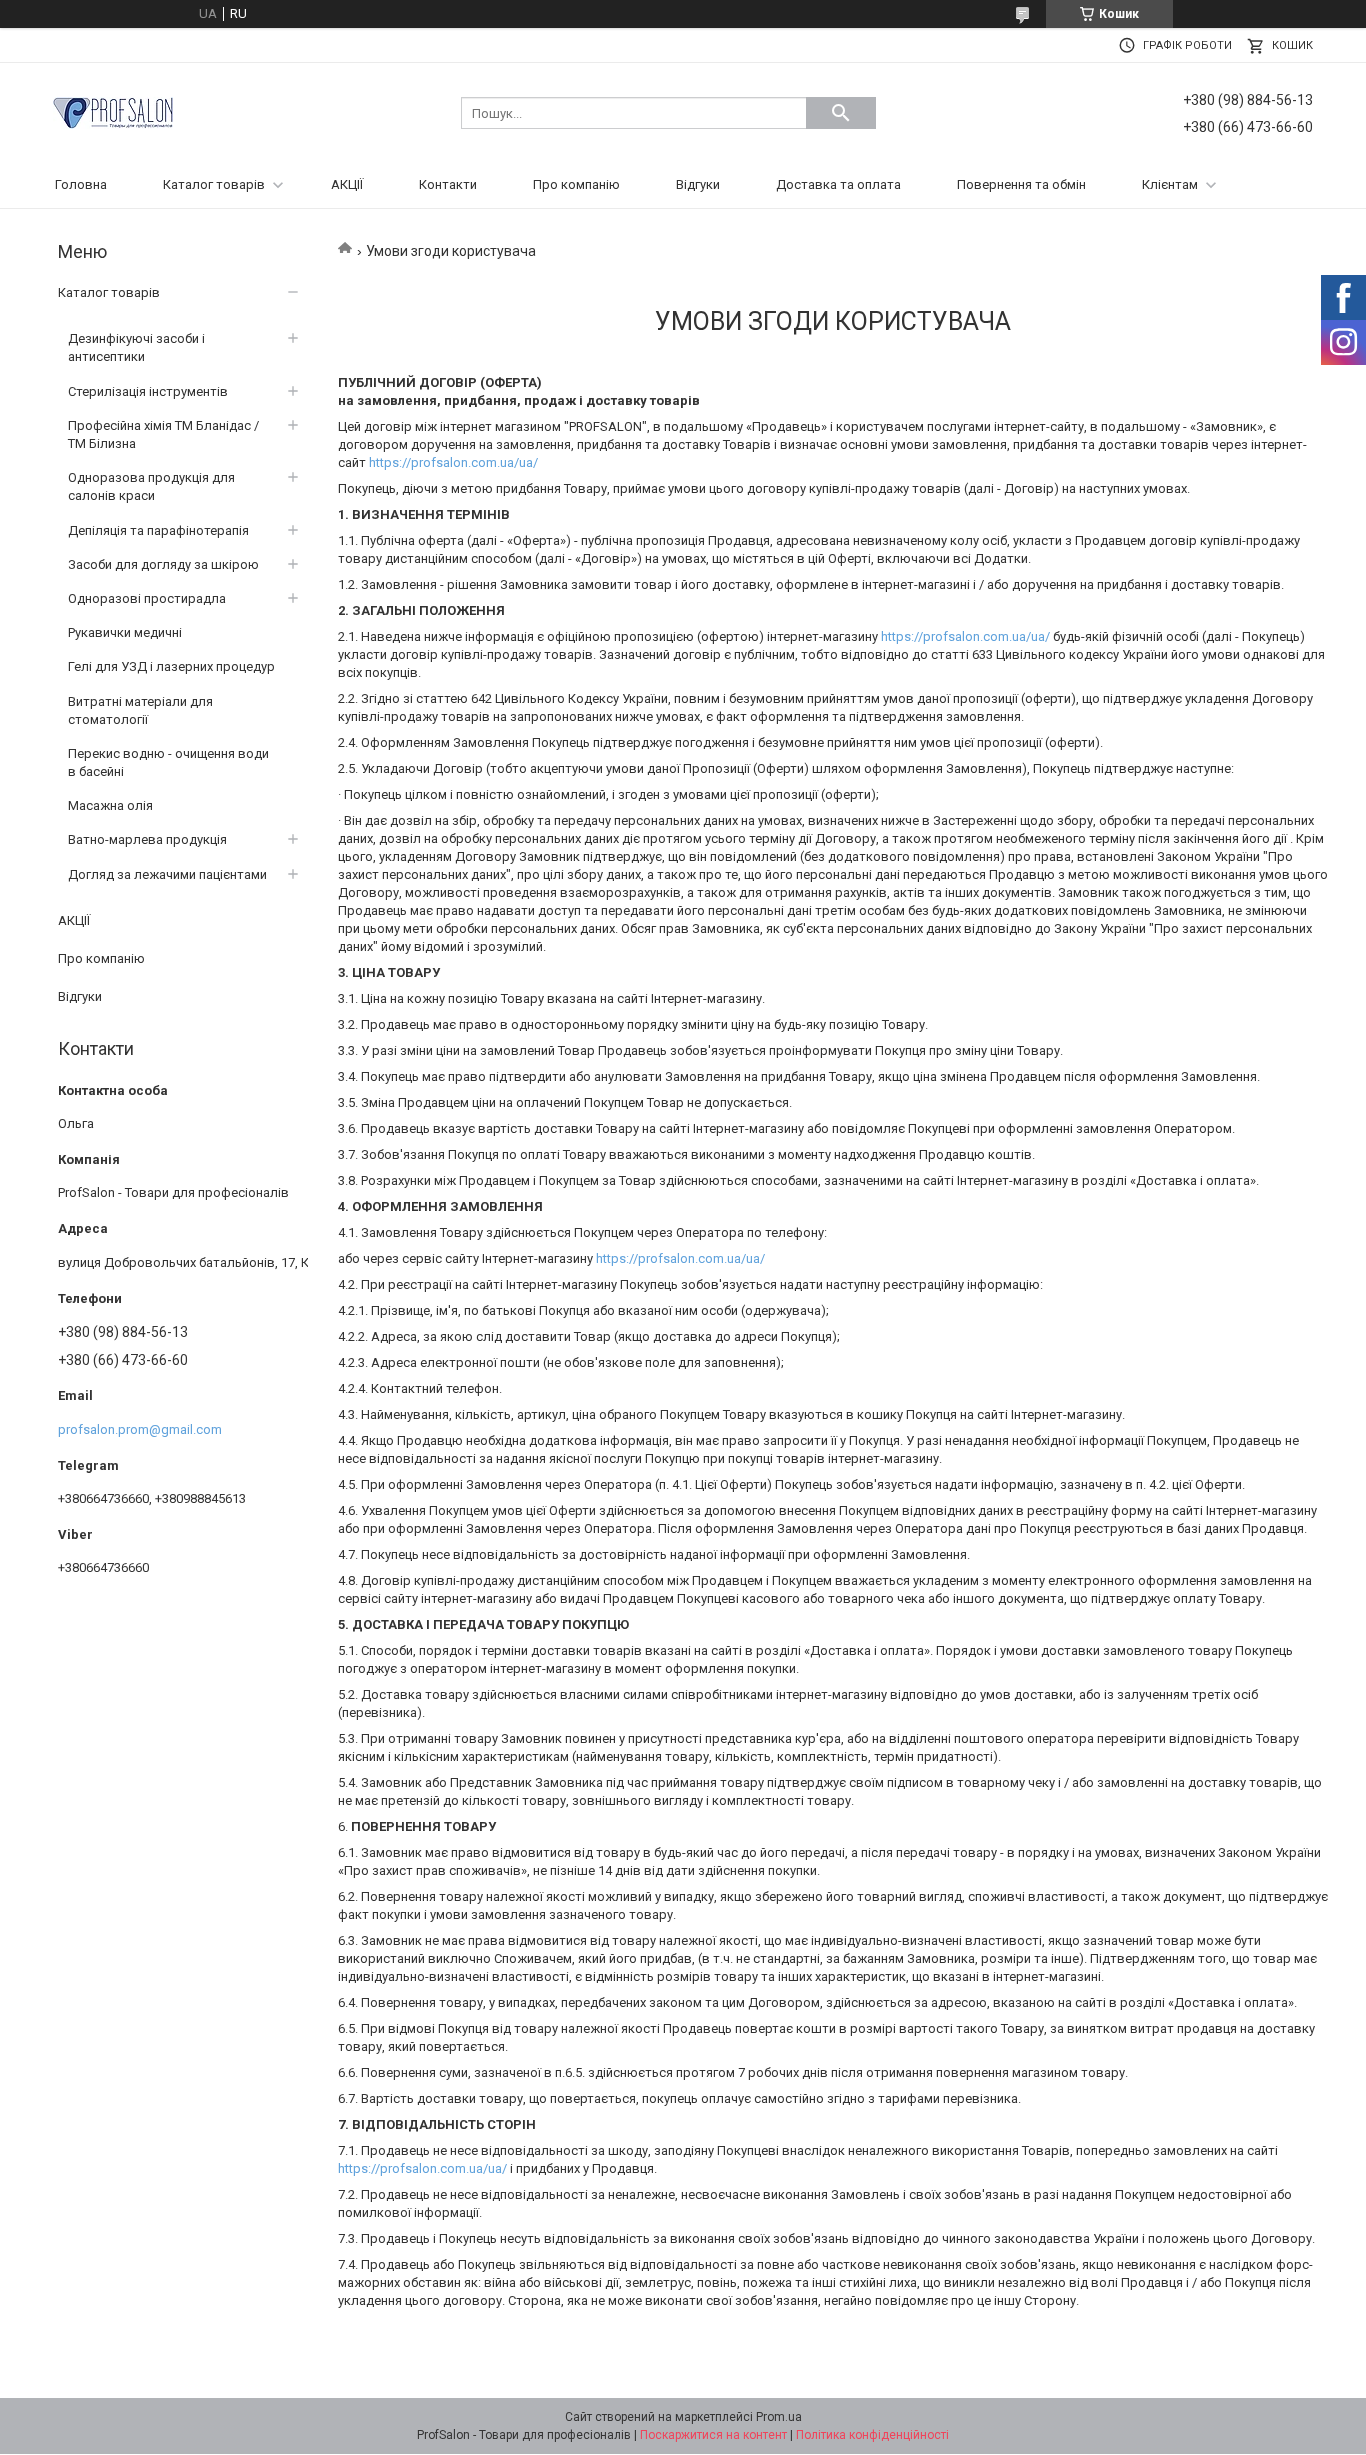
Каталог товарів (214, 184)
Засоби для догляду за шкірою (163, 564)
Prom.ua (779, 2417)
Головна (81, 184)
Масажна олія (110, 805)
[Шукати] (841, 113)
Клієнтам (1170, 184)
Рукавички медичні (125, 632)
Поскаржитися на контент (713, 2435)
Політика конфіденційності (872, 2435)
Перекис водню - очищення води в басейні (168, 762)
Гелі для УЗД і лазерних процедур (171, 666)
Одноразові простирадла (147, 598)
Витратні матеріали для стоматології (140, 710)
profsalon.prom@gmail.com (140, 1429)
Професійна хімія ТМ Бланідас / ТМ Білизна (163, 434)
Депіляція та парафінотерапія (158, 530)
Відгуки (698, 184)
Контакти (448, 184)
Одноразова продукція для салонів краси (151, 486)
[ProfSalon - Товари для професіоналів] (113, 111)
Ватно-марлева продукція (147, 839)
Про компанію (576, 184)
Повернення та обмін (1021, 184)
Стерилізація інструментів (148, 391)
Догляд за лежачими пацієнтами (167, 874)
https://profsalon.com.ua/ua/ (453, 462)
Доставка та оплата (838, 184)
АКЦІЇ (347, 184)
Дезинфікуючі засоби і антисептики (136, 347)
